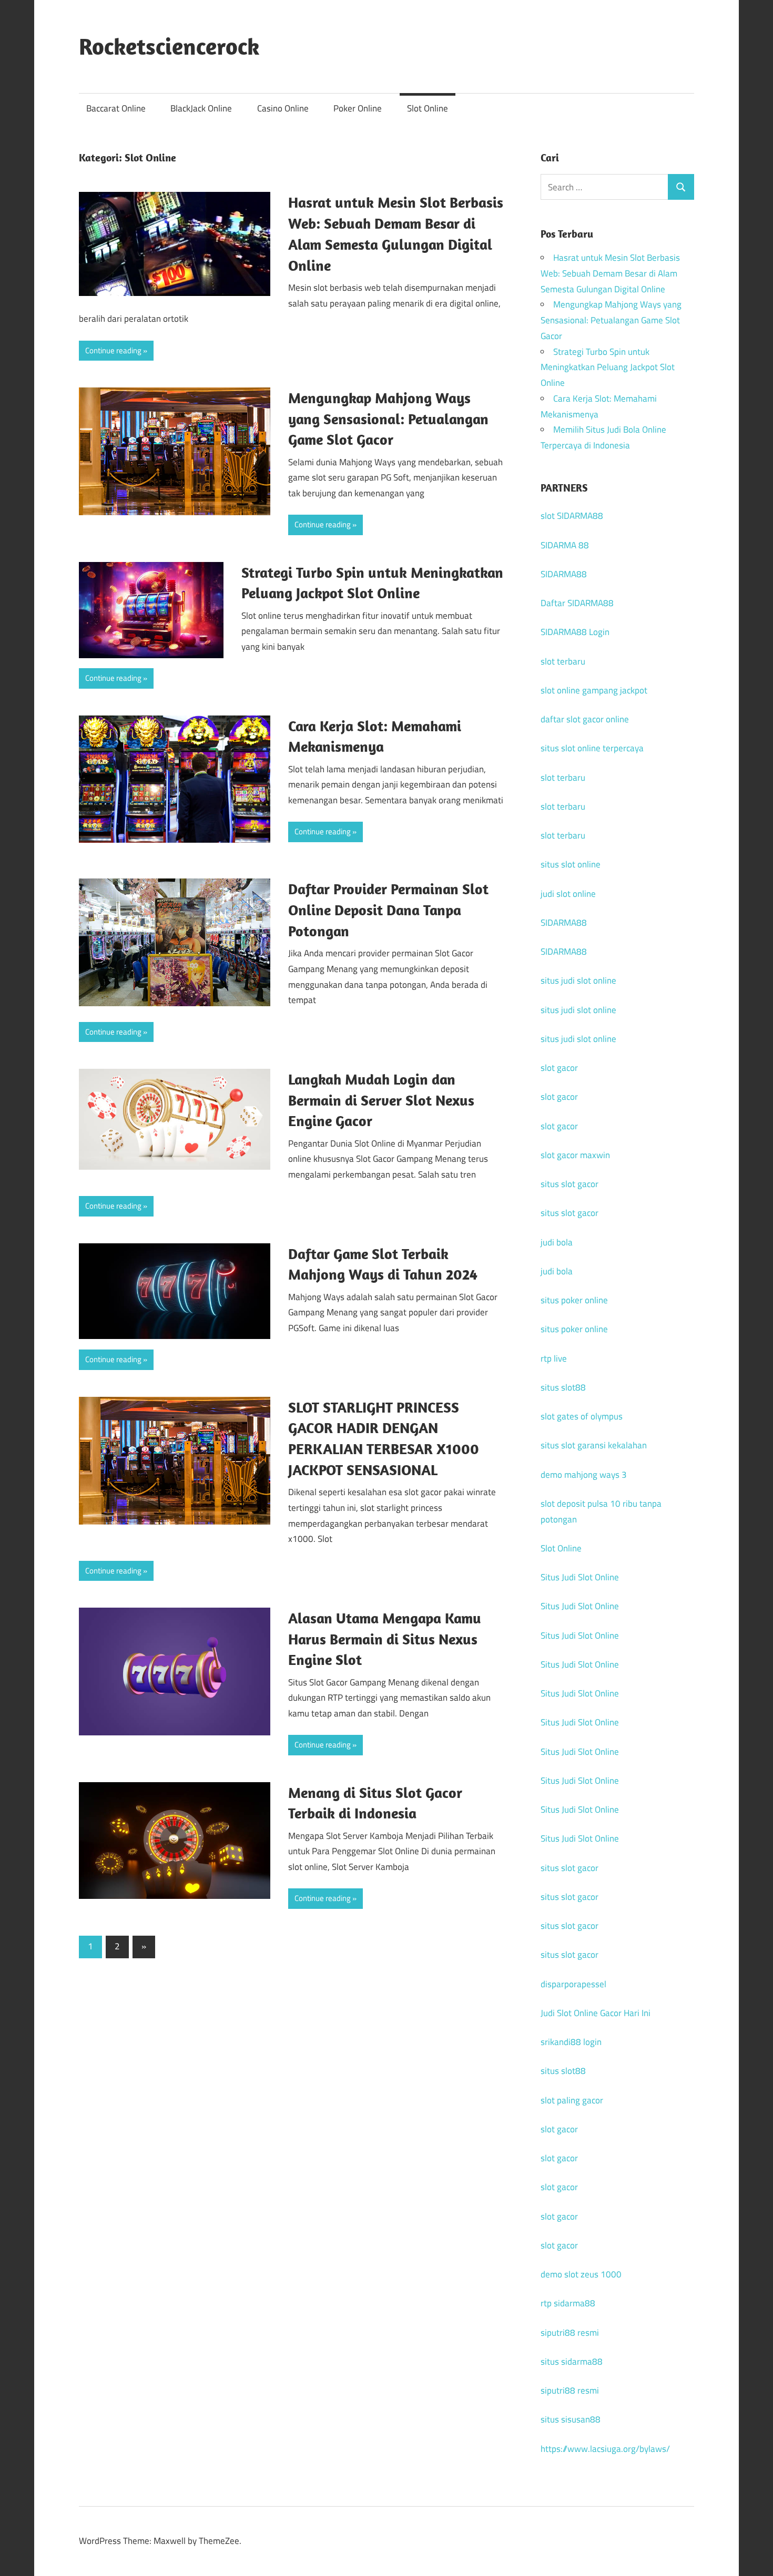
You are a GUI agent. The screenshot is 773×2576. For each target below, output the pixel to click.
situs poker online (574, 1300)
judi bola (557, 1242)
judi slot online (568, 894)
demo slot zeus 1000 (581, 2274)
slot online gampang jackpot (594, 690)
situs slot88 (563, 1387)
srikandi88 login (571, 2042)
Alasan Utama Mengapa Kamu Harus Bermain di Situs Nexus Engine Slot (385, 1639)
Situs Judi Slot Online (580, 1577)
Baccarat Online (116, 108)
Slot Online (428, 108)
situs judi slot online (578, 980)
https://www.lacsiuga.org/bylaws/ (605, 2449)
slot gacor (559, 1068)
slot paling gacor (572, 2100)
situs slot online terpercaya (592, 748)
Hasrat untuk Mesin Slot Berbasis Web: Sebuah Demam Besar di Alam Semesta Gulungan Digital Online (610, 273)
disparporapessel (573, 1984)
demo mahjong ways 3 (584, 1475)
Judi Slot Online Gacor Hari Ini (596, 2013)
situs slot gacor (569, 1184)
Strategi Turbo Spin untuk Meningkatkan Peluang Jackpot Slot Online (608, 367)
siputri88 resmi (570, 2333)
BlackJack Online (201, 108)
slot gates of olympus (582, 1416)
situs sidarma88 (572, 2362)
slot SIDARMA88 (572, 516)
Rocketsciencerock (169, 46)
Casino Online (283, 108)
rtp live (554, 1358)
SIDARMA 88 (565, 545)
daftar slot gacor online (585, 719)
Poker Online (358, 108)
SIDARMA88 (564, 574)
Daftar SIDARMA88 (577, 603)
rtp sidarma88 (568, 2303)
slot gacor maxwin (575, 1155)
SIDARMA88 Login (575, 632)
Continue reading (113, 350)
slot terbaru (563, 661)
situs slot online (571, 864)
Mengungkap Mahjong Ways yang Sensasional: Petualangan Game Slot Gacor (388, 419)
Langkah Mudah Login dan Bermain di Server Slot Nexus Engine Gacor (381, 1100)
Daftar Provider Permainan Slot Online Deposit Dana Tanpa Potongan (388, 910)
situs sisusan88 (571, 2419)
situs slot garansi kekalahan (594, 1445)
